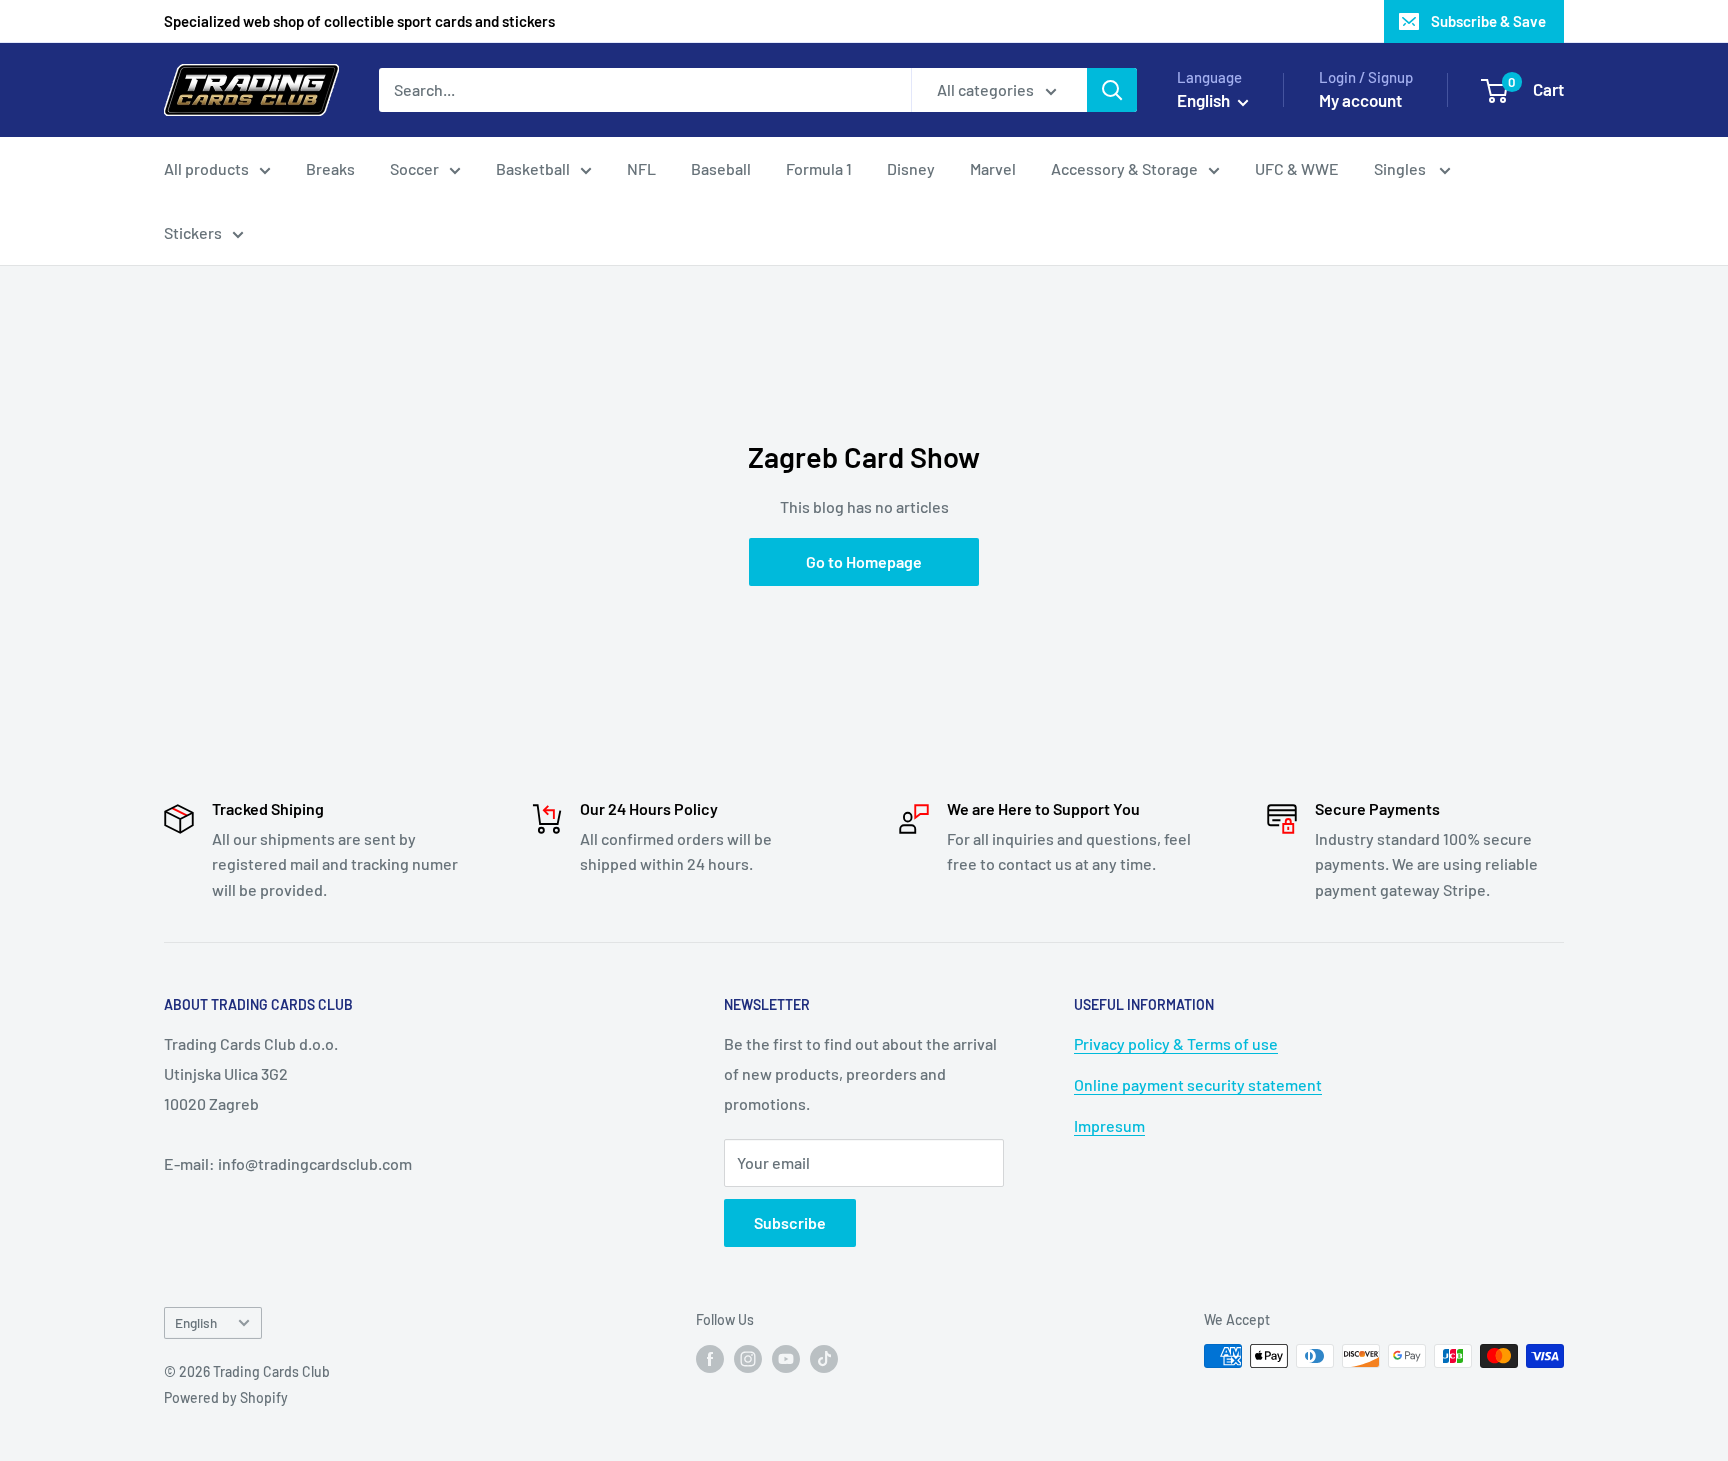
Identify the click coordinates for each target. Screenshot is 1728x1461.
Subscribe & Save (1488, 21)
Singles (1401, 168)
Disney (911, 168)
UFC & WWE (1297, 168)
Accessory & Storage (1124, 168)
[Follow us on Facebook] (710, 1358)
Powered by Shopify (226, 1397)
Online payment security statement (1198, 1084)
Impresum (1109, 1125)
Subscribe (790, 1222)
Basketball (533, 168)
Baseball (721, 168)
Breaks (330, 168)
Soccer (414, 168)
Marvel (993, 168)
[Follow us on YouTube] (786, 1358)
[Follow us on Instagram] (748, 1358)
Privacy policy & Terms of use (1176, 1043)
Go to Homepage (864, 561)
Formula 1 (819, 168)
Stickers (193, 232)
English (196, 1322)
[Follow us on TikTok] (824, 1358)
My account (1360, 100)
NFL (641, 168)
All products (206, 168)
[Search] (1112, 90)
